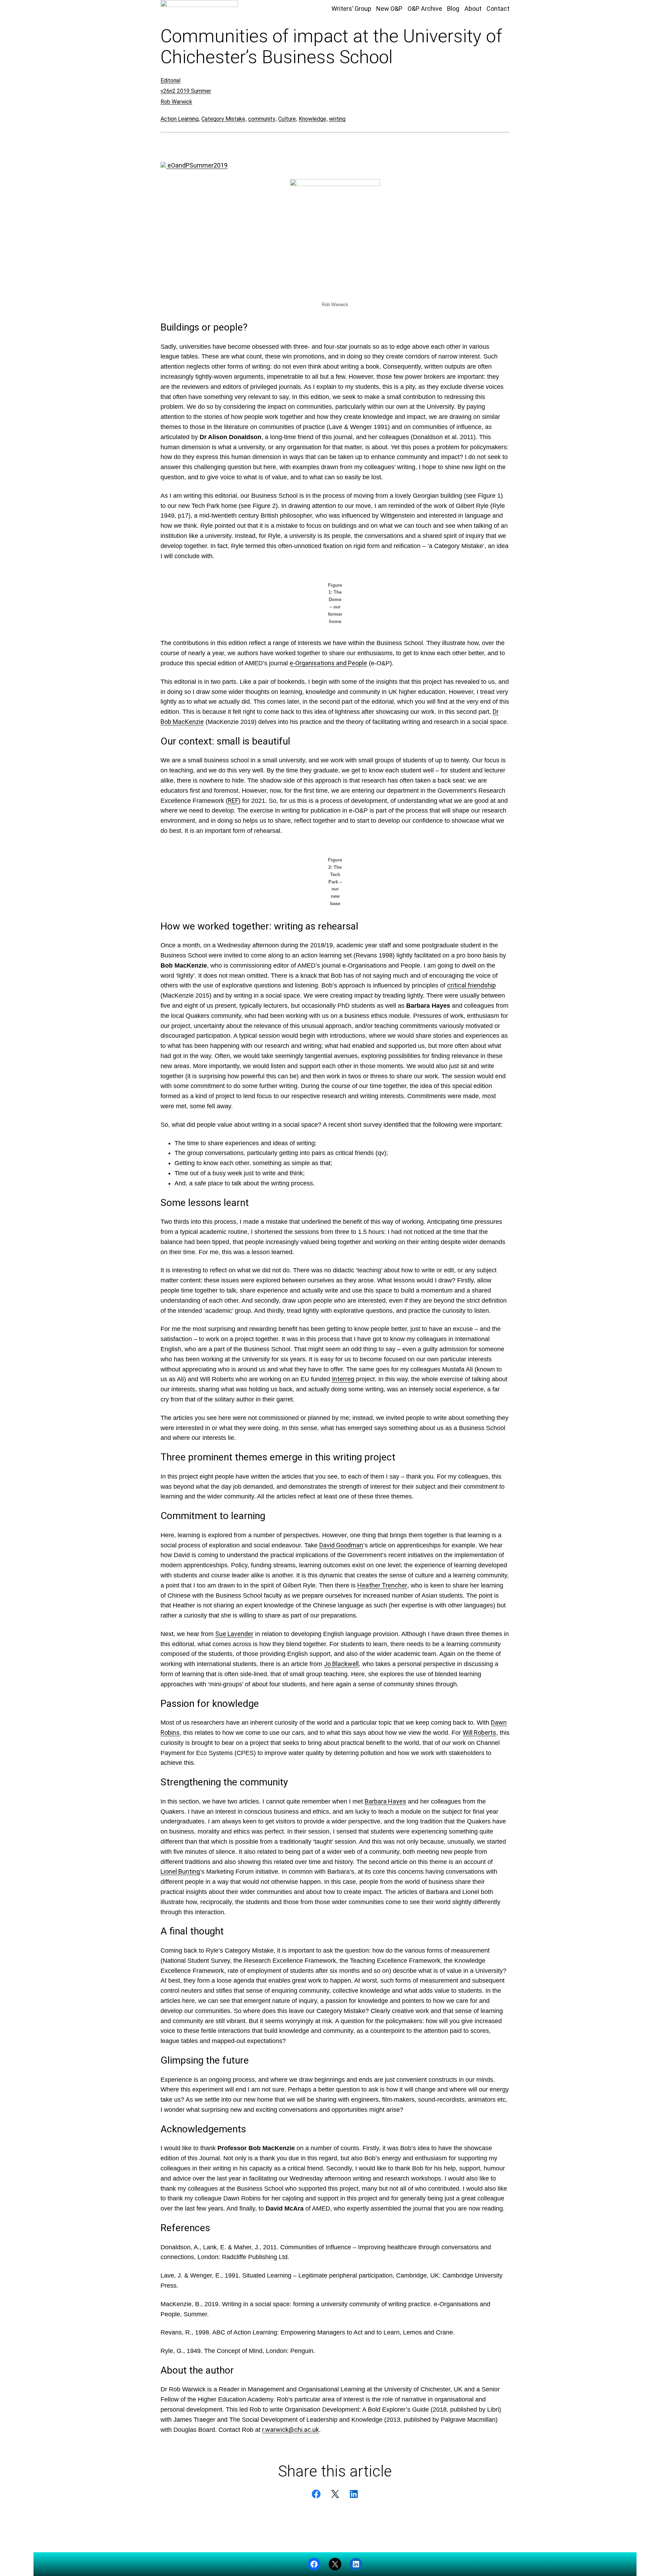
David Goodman (341, 1545)
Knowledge (312, 119)
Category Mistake (223, 119)
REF (233, 801)
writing (337, 119)
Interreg (343, 1379)
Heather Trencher (382, 1585)
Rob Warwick (176, 102)
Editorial (170, 80)
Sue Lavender (234, 1634)
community (262, 119)
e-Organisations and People (328, 663)
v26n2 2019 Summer (186, 91)
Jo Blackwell (341, 1664)
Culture (287, 119)
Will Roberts (479, 1733)
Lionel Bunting (180, 1871)
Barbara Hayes (385, 1801)
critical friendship (471, 985)
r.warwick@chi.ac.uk (291, 2430)
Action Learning (180, 119)
